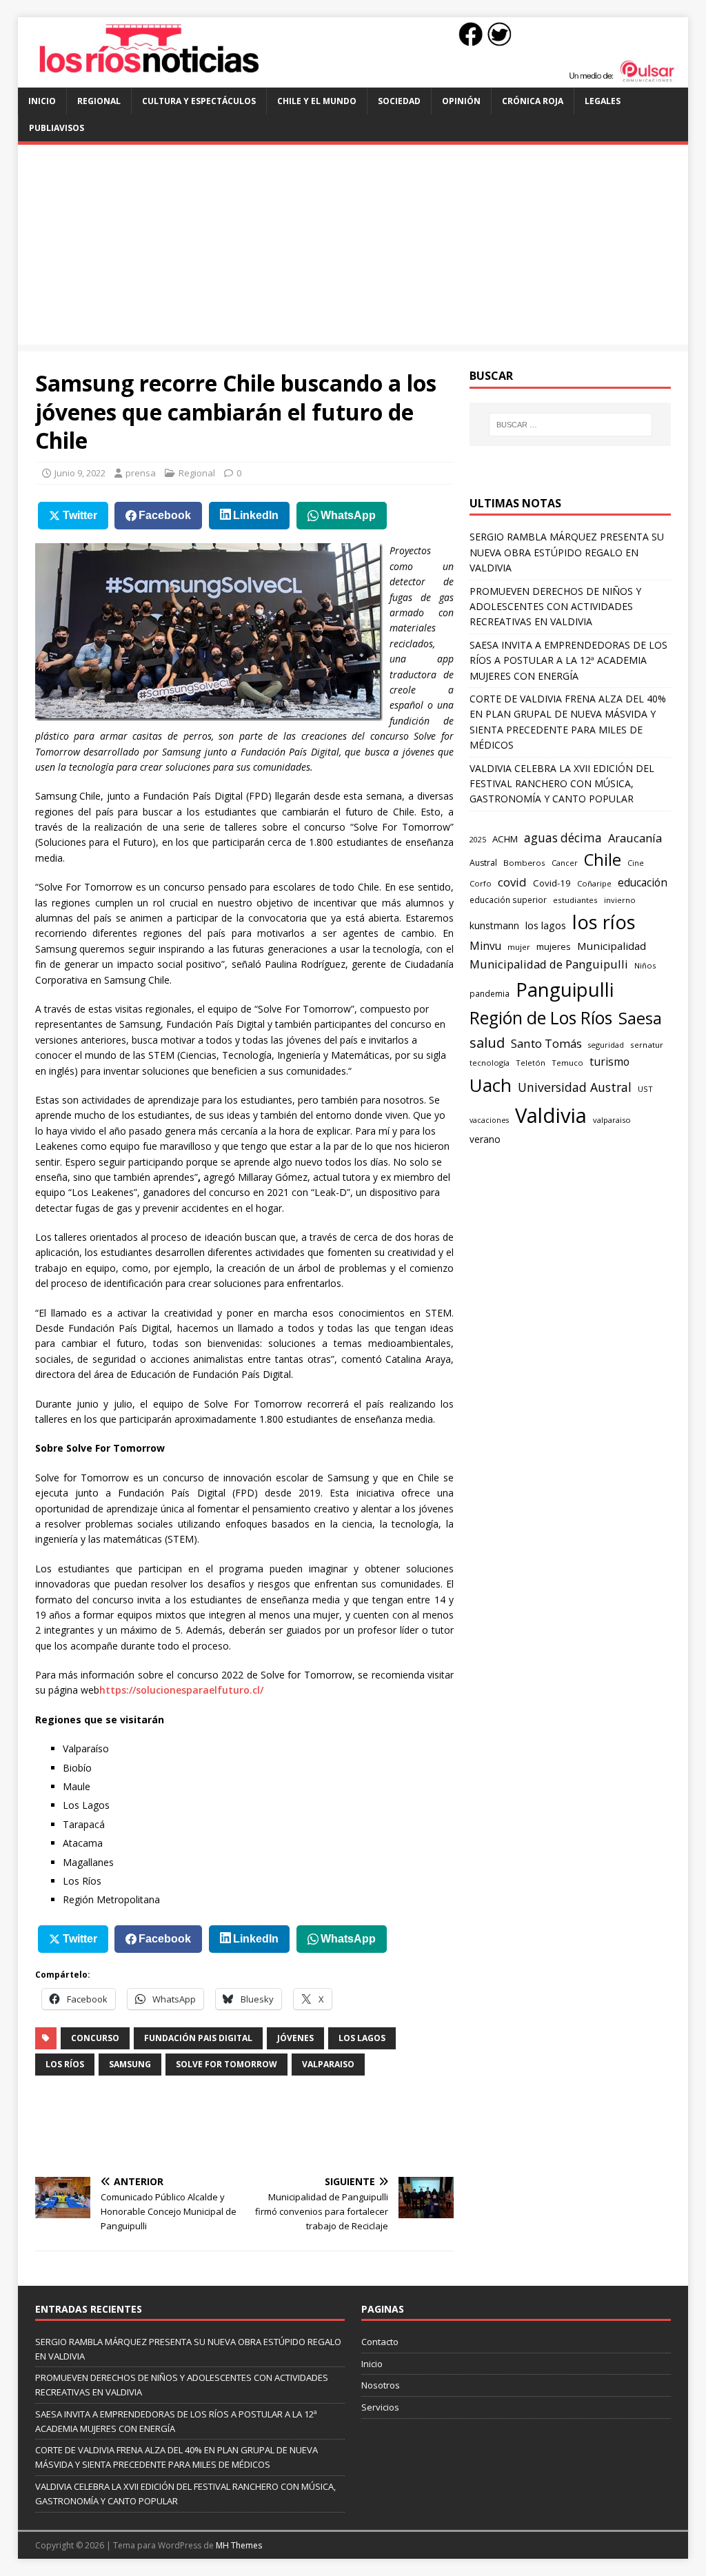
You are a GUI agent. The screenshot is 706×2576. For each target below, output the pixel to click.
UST (645, 1089)
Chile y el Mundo (317, 101)
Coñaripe (594, 883)
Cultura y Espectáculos (199, 101)
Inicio (42, 101)
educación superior (508, 900)
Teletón (531, 1063)
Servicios (380, 2407)
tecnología (490, 1063)
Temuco (567, 1063)
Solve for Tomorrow (226, 2064)
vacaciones (489, 1120)
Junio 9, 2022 (80, 473)
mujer (519, 947)
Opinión (461, 101)
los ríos (65, 2064)
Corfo (481, 883)
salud (487, 1042)
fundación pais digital (198, 2038)
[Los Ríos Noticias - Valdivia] (353, 80)
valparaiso (328, 2064)
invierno (620, 900)
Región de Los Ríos (541, 1018)
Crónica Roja (533, 101)
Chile (603, 860)
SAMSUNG (130, 2064)
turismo (609, 1062)
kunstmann (494, 925)
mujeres (554, 946)
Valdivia (551, 1115)
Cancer (565, 863)
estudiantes (575, 900)
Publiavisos (57, 128)
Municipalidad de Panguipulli (549, 964)
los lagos (362, 2038)
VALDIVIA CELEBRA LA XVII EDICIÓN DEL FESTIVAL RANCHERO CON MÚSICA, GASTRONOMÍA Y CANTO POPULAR (562, 784)
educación (643, 883)
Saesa (640, 1018)
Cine (636, 863)
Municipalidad (612, 946)
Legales (603, 101)
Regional (99, 101)
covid (512, 882)
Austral (483, 863)
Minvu (485, 946)
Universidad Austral (575, 1087)
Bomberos (524, 863)
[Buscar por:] (571, 425)
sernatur (647, 1045)
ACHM (505, 839)
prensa (141, 473)
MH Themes (239, 2545)
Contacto (380, 2342)
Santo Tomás (546, 1043)
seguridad (606, 1045)
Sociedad (399, 101)
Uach (491, 1085)
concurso (95, 2038)
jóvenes (295, 2038)
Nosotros (381, 2385)
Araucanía (635, 838)
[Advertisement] (353, 248)
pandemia (490, 993)
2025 (478, 839)
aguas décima (563, 838)
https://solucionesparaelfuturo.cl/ (181, 1690)
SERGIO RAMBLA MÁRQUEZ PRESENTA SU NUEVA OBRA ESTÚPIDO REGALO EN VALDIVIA (567, 552)
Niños (645, 965)
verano (485, 1139)
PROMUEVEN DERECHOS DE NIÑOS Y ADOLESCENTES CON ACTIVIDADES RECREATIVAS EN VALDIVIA (555, 607)
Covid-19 (552, 883)
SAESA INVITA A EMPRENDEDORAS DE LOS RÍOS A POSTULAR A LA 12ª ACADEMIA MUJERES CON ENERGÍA (568, 660)
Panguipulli (565, 989)
